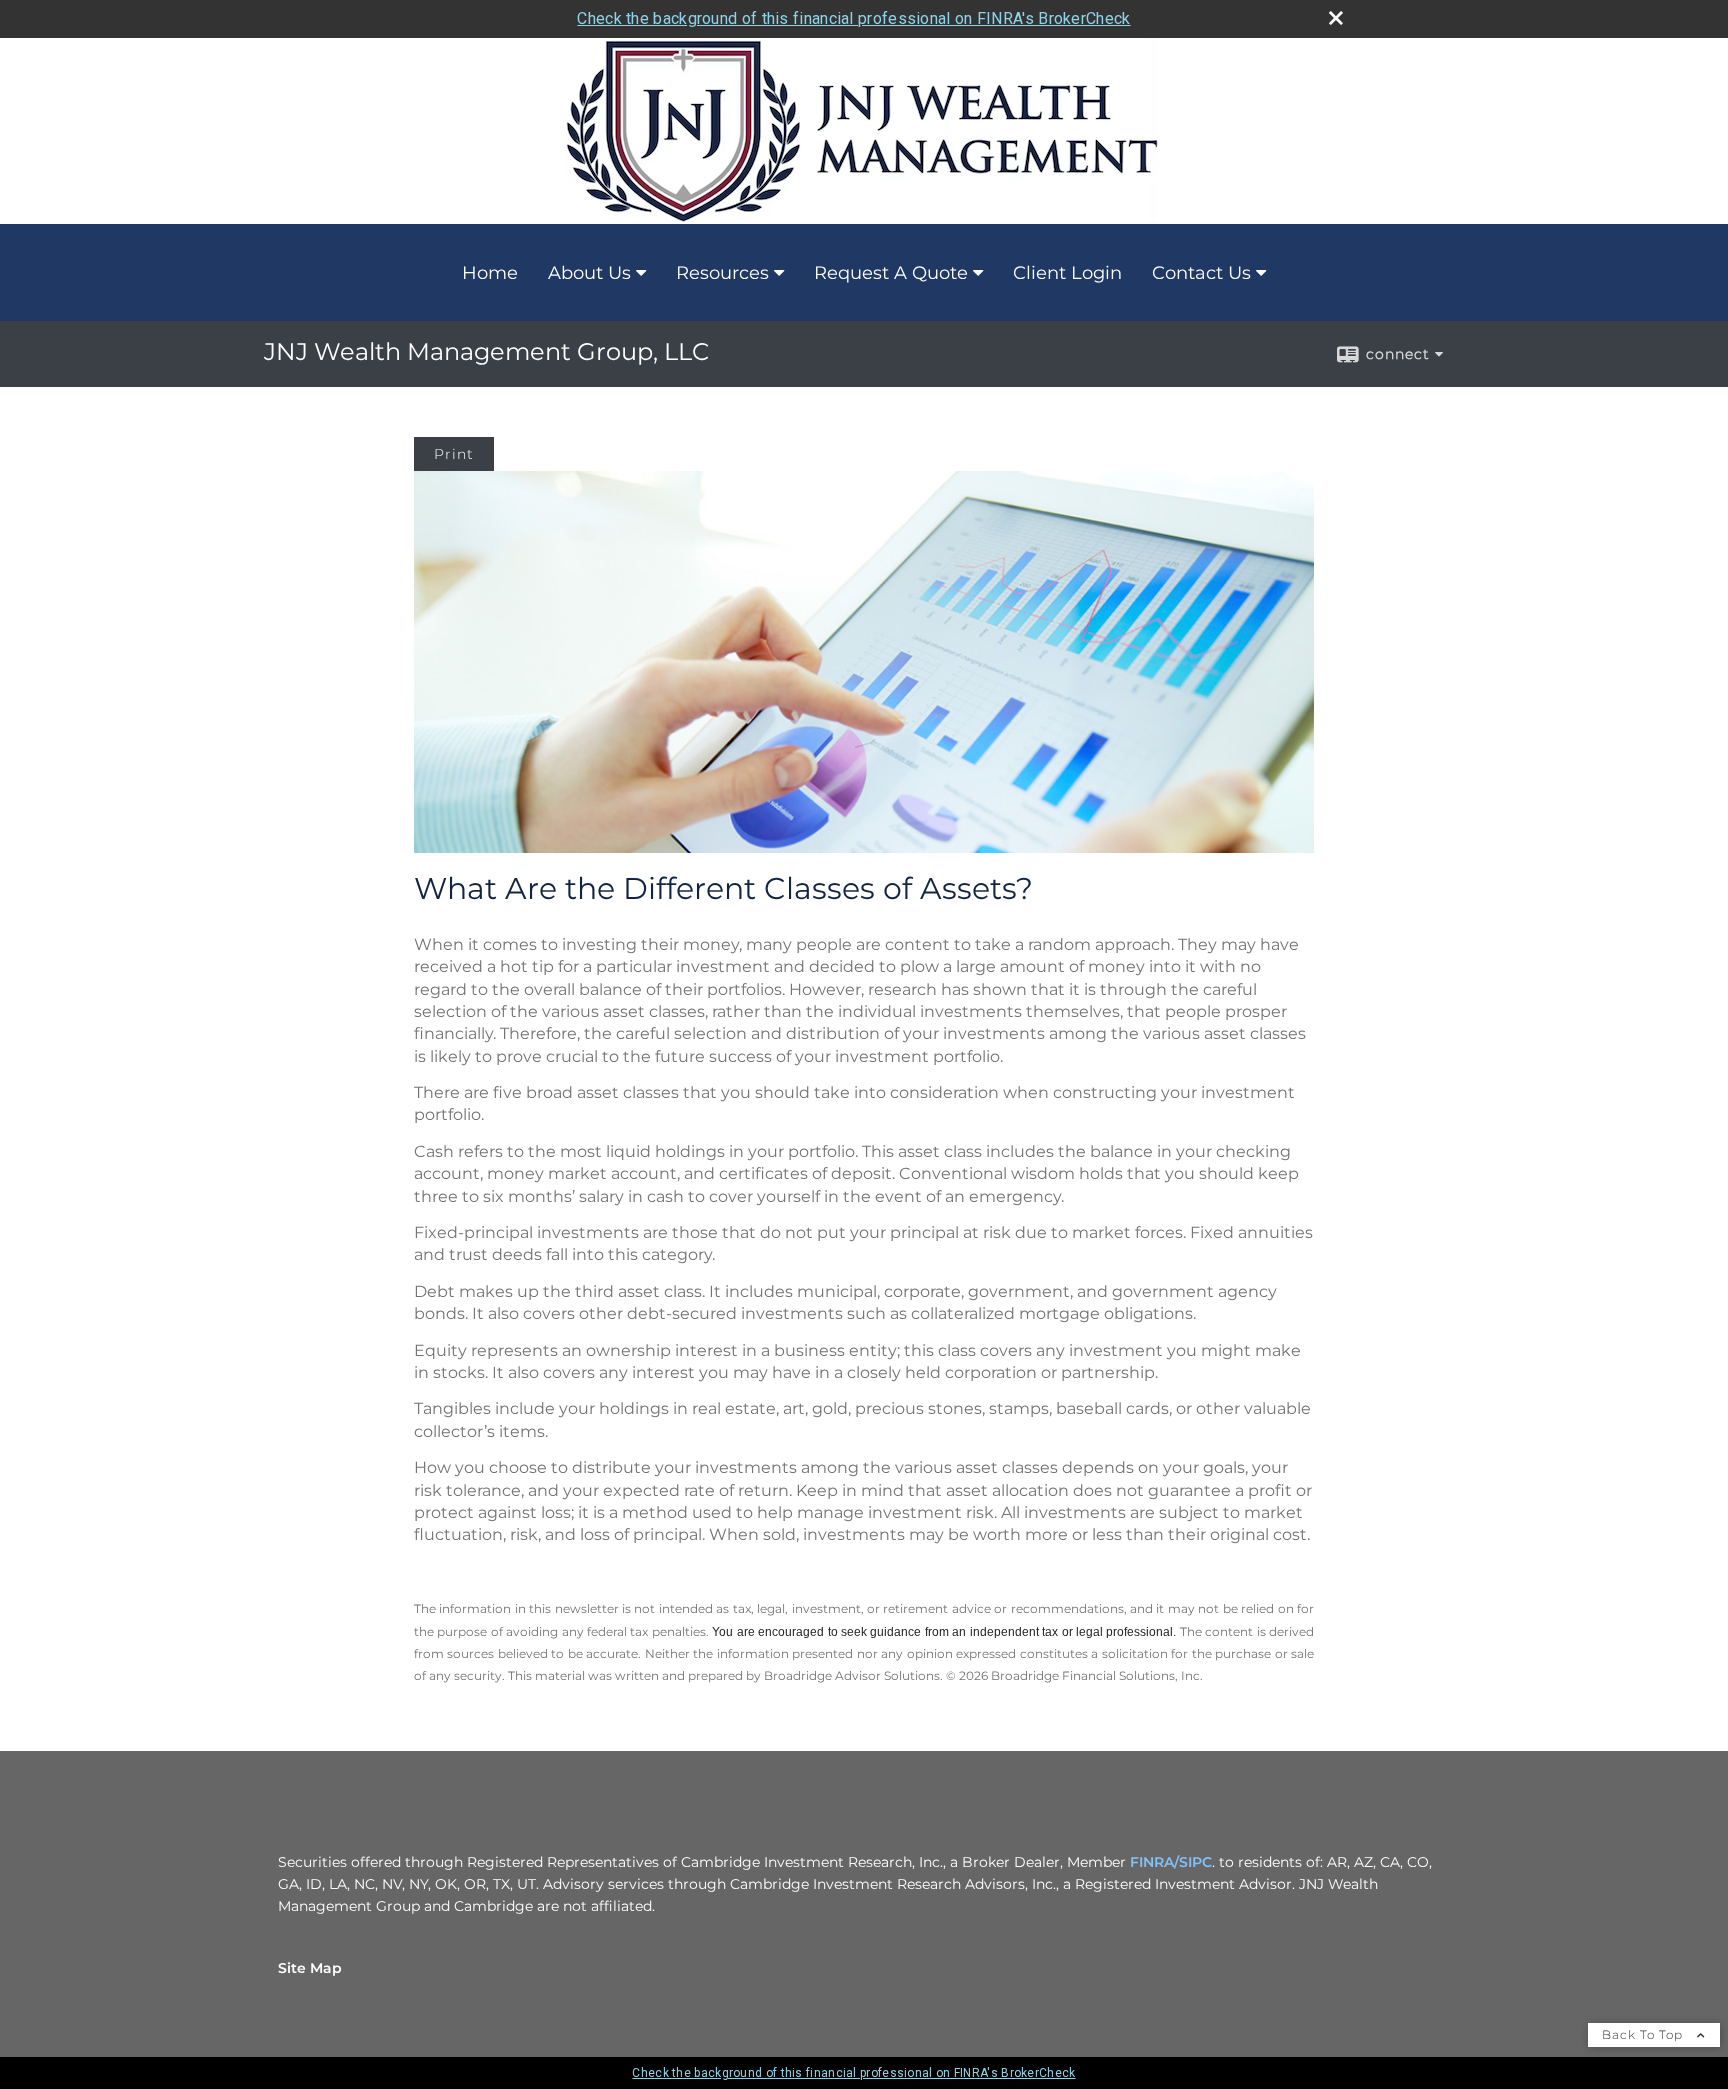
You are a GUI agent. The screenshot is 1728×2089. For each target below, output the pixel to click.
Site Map (310, 1968)
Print (454, 454)
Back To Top (1644, 2034)
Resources (722, 273)
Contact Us (1201, 273)
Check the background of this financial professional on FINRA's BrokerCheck (853, 18)
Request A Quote (891, 273)
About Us (589, 273)
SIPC (1195, 1862)
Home (490, 273)
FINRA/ (1154, 1862)
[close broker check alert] (1336, 18)
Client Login (1067, 273)
